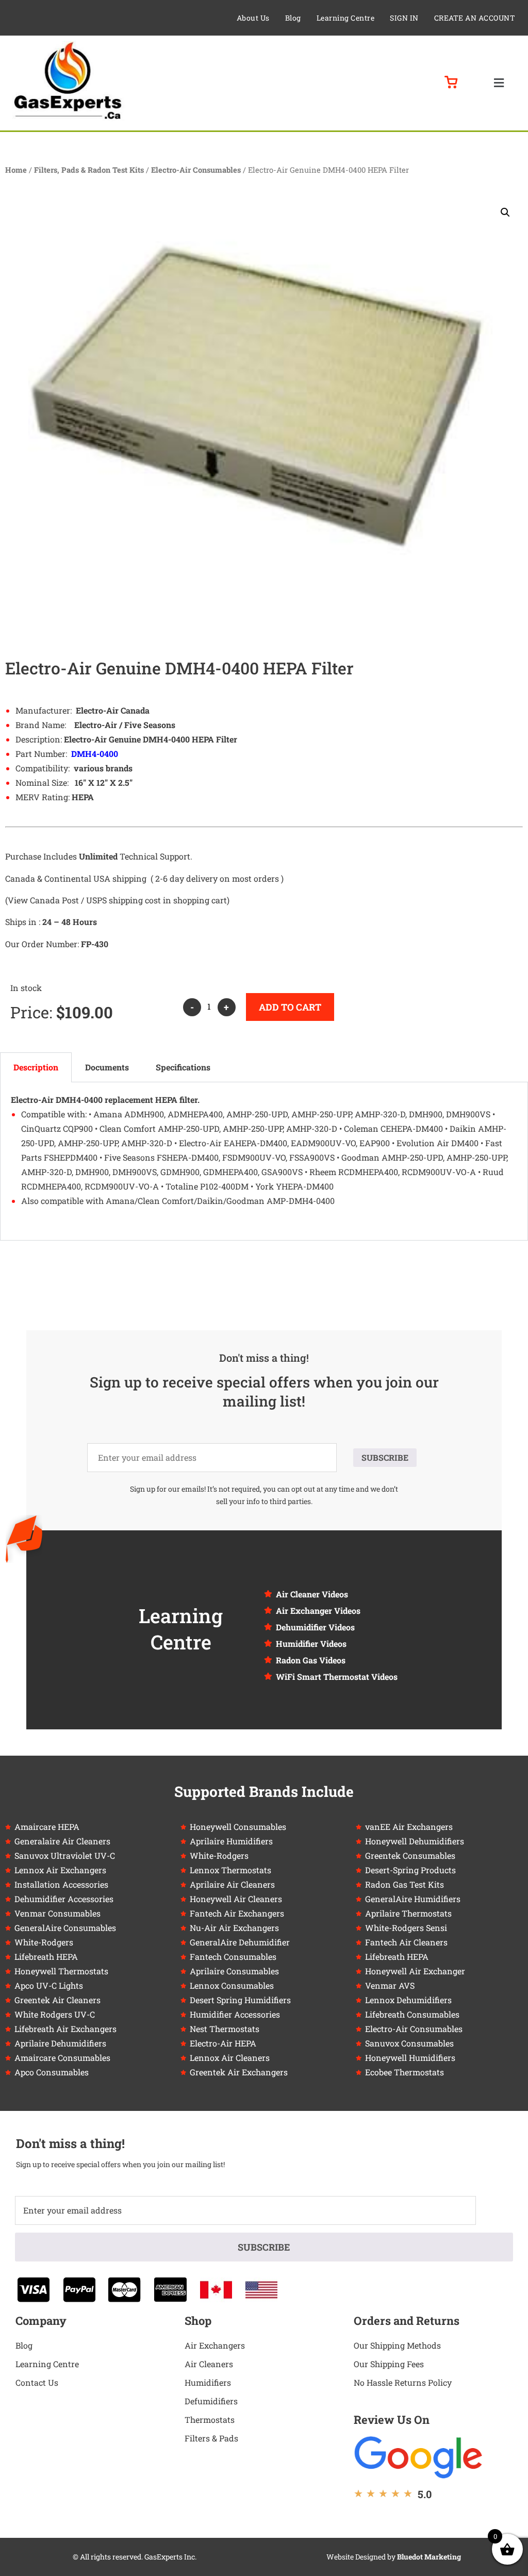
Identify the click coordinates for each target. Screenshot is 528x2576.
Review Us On (392, 2420)
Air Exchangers (215, 2345)
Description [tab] (36, 1067)
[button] (499, 83)
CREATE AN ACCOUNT (475, 18)
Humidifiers (208, 2382)
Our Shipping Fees (389, 2364)
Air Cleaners (209, 2364)
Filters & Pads (211, 2438)
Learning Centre (346, 18)
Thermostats (210, 2420)
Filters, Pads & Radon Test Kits (89, 170)
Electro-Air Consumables (196, 170)
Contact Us (37, 2382)
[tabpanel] (264, 1161)
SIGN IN (404, 18)
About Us (253, 18)
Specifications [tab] (183, 1067)
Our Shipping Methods (397, 2345)
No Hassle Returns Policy (403, 2382)
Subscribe (385, 1457)
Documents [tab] (107, 1067)
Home (16, 170)
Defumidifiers (211, 2401)
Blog (293, 18)
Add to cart (290, 1007)
